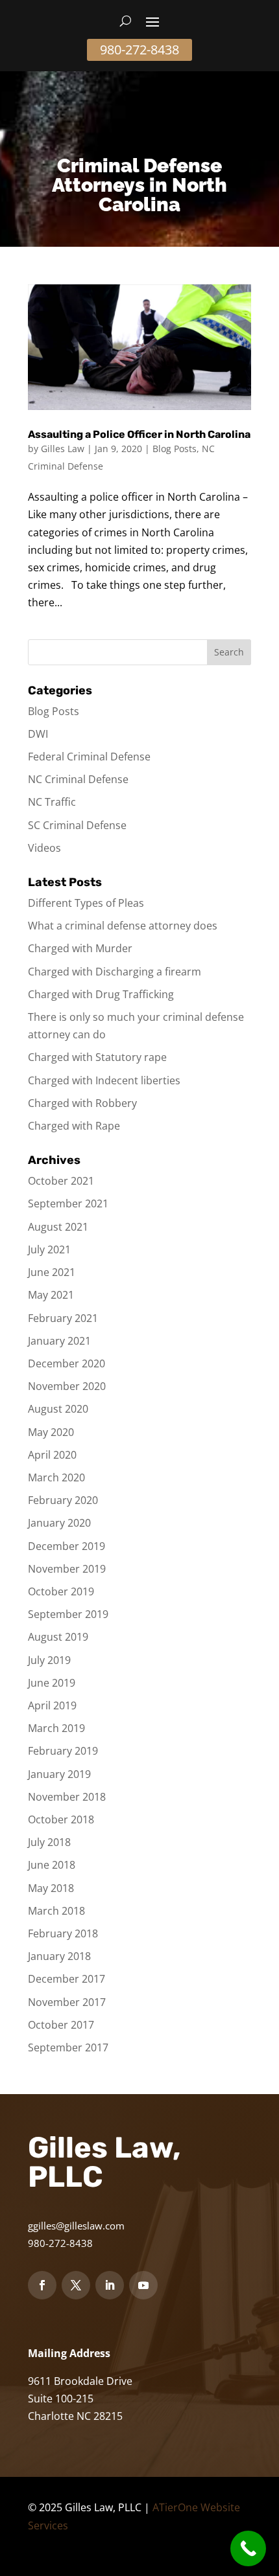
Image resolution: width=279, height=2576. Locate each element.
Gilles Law (63, 449)
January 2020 (59, 1523)
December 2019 (67, 1546)
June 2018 (52, 1865)
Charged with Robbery (82, 1103)
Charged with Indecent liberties (104, 1080)
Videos (44, 848)
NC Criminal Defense (78, 779)
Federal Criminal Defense (89, 757)
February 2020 (63, 1500)
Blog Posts (175, 449)
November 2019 (67, 1569)
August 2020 (58, 1409)
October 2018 (61, 1819)
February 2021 (63, 1318)
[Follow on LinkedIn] (110, 2285)
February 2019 (63, 1751)
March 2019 (56, 1728)
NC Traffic (52, 802)
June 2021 (52, 1272)
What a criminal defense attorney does (123, 926)
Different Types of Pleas (86, 903)
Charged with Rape (74, 1126)
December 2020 (67, 1363)
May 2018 (51, 1888)
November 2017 (67, 2002)
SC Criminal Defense (77, 825)
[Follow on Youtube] (143, 2285)
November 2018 (67, 1797)
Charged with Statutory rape (97, 1057)
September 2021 (68, 1203)
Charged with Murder (80, 948)
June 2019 (52, 1683)
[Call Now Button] (248, 2548)
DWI (38, 734)
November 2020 (67, 1386)
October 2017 (61, 2025)
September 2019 (68, 1614)
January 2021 (59, 1341)
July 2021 (49, 1249)
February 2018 (63, 1933)
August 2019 (58, 1637)
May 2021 (51, 1295)
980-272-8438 (139, 50)
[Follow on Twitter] (76, 2285)
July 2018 (49, 1842)
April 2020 (52, 1455)
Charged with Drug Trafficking (101, 994)
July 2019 (49, 1660)
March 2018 (56, 1911)
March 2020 (56, 1477)
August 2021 (58, 1227)
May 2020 (51, 1432)
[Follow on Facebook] (42, 2285)
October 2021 (61, 1181)
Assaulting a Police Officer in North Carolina (139, 434)
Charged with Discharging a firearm (115, 972)
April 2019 (52, 1705)
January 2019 (59, 1774)
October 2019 (61, 1591)
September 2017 (68, 2047)
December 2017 (67, 1979)
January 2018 (59, 1956)
